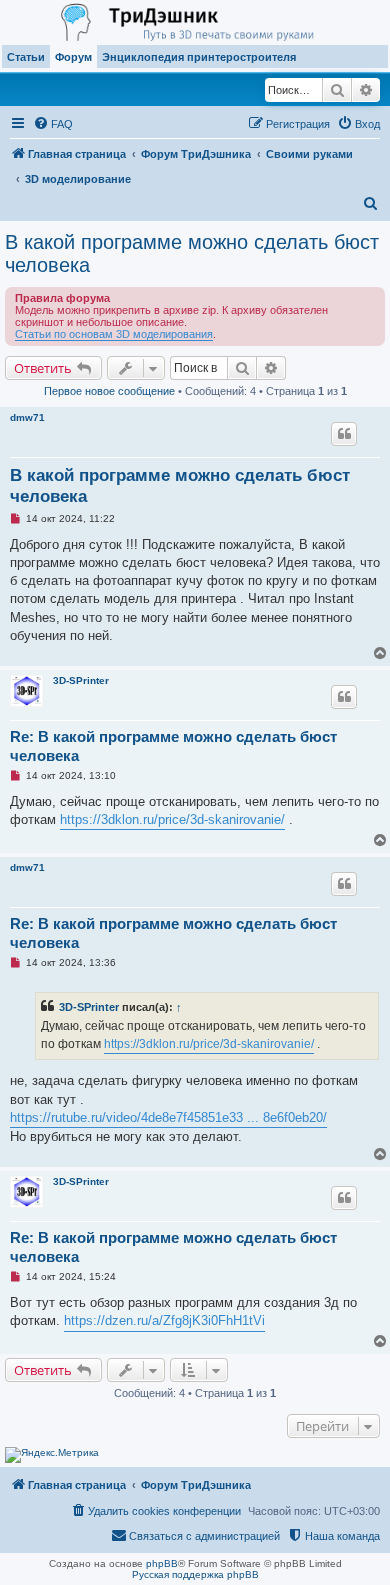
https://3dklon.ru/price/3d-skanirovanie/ (172, 819)
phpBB (162, 1563)
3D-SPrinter (81, 680)
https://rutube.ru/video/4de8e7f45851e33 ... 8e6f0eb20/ (168, 1117)
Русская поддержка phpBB (195, 1574)
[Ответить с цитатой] (344, 434)
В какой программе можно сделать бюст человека (192, 253)
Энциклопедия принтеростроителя (199, 57)
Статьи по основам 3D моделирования (114, 334)
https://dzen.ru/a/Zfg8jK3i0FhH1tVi (164, 1320)
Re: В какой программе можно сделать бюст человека (173, 746)
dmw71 (27, 417)
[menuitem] (53, 124)
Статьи (26, 57)
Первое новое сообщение (109, 391)
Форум (73, 57)
